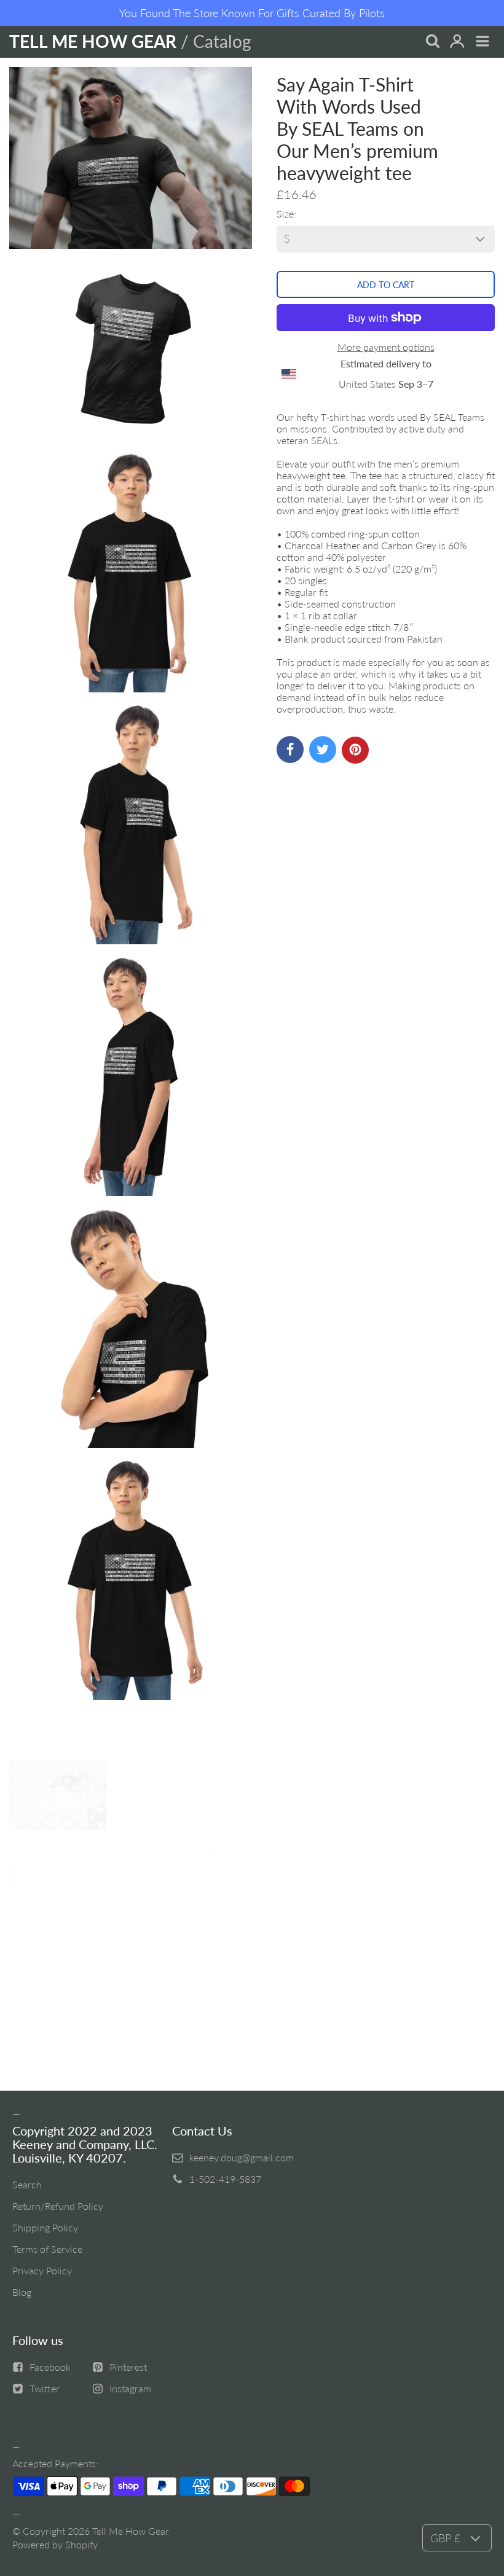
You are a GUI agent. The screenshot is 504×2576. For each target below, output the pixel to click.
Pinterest (128, 2367)
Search (27, 2184)
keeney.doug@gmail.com (242, 2157)
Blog (22, 2292)
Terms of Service (47, 2249)
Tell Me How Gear (131, 2531)
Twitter (45, 2388)
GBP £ (445, 2538)
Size (285, 213)
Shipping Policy (45, 2227)
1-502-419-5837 (225, 2179)
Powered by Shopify (55, 2544)
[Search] (432, 42)
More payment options (386, 347)
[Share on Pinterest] (355, 750)
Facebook (50, 2367)
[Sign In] (457, 42)
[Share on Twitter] (323, 750)
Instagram (130, 2388)
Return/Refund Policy (58, 2206)
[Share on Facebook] (290, 750)
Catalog (222, 41)
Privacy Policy (42, 2270)
